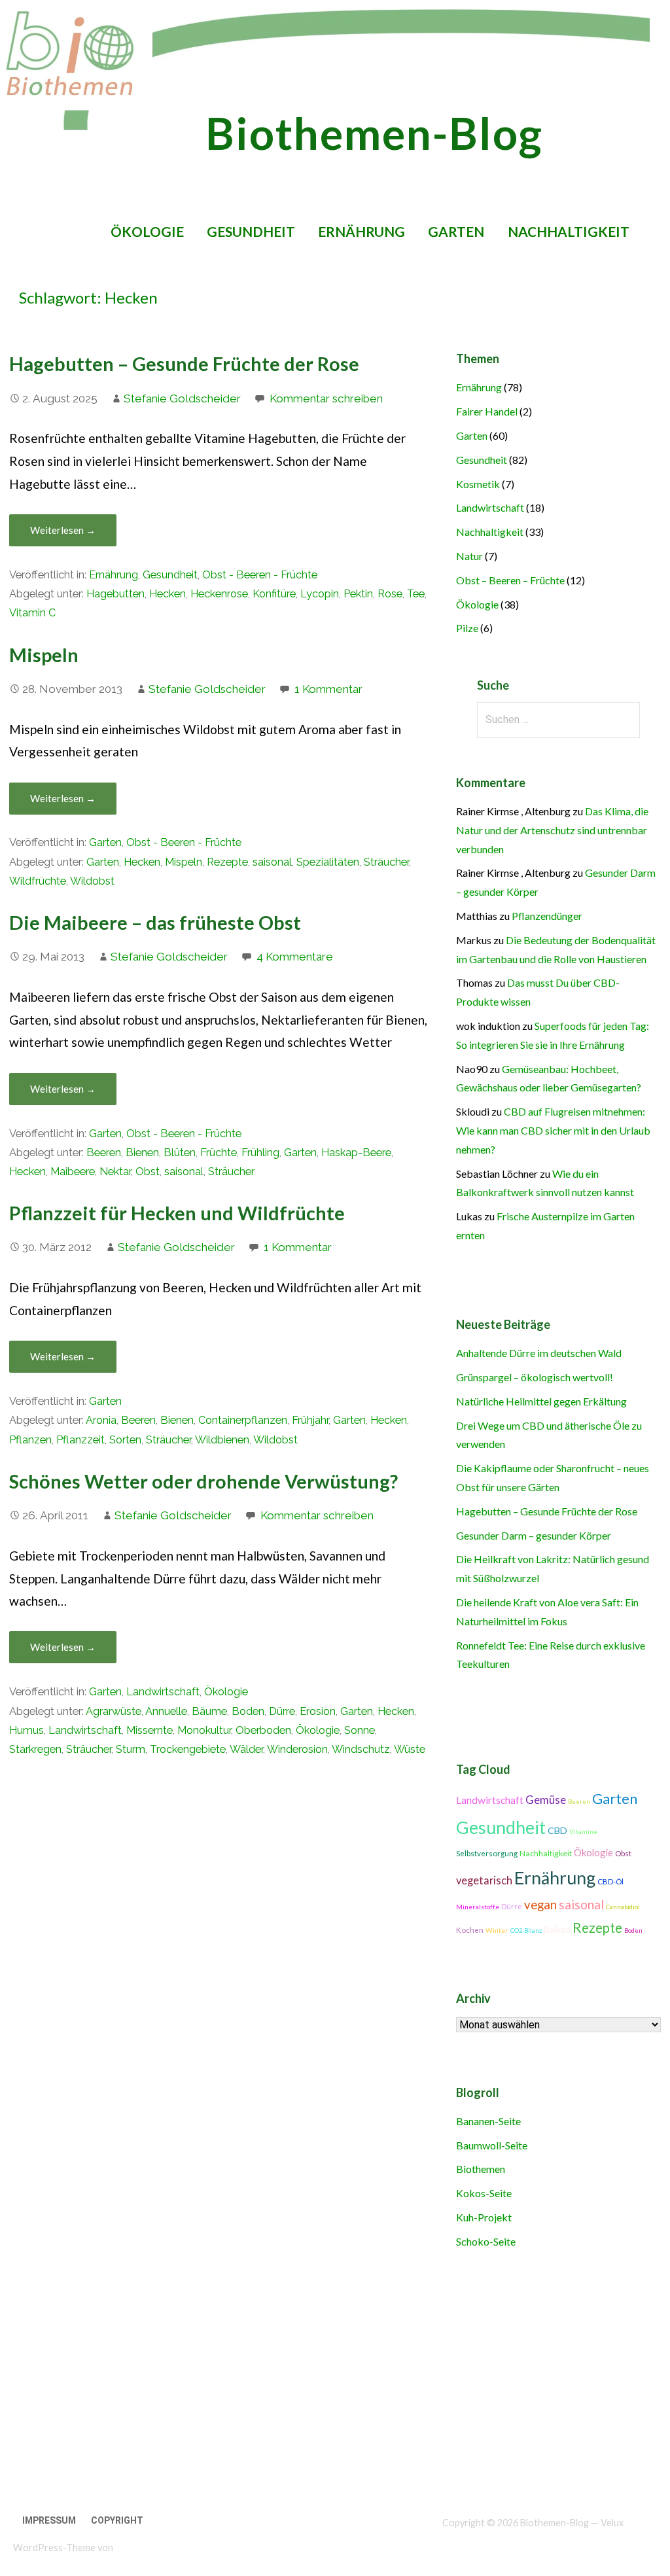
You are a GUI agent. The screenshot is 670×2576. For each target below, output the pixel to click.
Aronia (101, 1420)
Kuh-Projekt (484, 2217)
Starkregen (35, 1749)
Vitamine (583, 1831)
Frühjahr (310, 1420)
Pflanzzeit (80, 1440)
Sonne (360, 1730)
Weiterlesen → (63, 530)
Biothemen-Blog (374, 133)
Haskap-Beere (356, 1153)
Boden (248, 1711)
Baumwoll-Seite (492, 2145)
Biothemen (481, 2169)
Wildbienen (222, 1440)
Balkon (557, 1930)
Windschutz (361, 1749)
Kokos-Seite (484, 2193)
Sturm (131, 1749)
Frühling (260, 1153)
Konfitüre (274, 594)
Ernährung (361, 231)
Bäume (209, 1711)
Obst (148, 1172)
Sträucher (386, 862)
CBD (557, 1830)
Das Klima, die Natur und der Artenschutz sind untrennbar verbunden (552, 830)
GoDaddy (134, 2548)
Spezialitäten (328, 862)
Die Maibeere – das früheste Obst (155, 923)
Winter (497, 1930)
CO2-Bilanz (526, 1931)
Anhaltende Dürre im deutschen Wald (539, 1353)
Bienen (142, 1153)
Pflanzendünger (547, 916)
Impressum (49, 2520)
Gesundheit (251, 231)
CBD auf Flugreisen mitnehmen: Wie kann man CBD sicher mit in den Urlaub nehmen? (553, 1130)
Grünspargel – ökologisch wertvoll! (535, 1377)
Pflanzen (30, 1440)
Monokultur (204, 1730)
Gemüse (546, 1800)
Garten (456, 231)
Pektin (358, 594)
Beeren (104, 1153)
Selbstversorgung (487, 1853)
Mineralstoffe (478, 1907)
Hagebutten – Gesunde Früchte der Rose (184, 364)
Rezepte (227, 862)
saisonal (272, 862)
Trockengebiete (188, 1749)
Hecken (167, 594)
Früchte (219, 1153)
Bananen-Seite (488, 2121)
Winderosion (297, 1749)
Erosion (318, 1711)
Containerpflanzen (243, 1420)
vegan (540, 1905)
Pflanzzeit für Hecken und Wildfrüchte (177, 1213)
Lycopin (320, 594)
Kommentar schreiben (326, 398)
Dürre (282, 1711)
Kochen (470, 1930)
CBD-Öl (610, 1881)
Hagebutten (115, 594)
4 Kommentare (295, 957)
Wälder (246, 1749)
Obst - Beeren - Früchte (260, 575)
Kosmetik (478, 484)
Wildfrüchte (38, 881)
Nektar (115, 1172)
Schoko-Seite (486, 2241)
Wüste (410, 1749)
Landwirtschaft (163, 1692)
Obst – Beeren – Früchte (510, 580)
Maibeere (73, 1172)
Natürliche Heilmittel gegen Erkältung (541, 1401)
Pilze (467, 628)
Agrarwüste (114, 1711)
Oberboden (263, 1730)
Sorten (125, 1440)
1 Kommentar (328, 689)
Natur (469, 556)
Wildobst (92, 881)
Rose (390, 594)
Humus (26, 1730)
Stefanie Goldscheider (182, 398)
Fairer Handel (487, 411)
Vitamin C (32, 613)
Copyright (117, 2520)
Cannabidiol (623, 1907)
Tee (416, 594)
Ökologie (147, 231)
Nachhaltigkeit (569, 231)
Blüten (180, 1153)
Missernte (150, 1730)
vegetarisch (484, 1880)
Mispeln (44, 655)
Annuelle (166, 1711)
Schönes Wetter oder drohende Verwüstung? (203, 1481)
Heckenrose (219, 594)
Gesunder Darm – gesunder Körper (534, 1535)
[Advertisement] (328, 2382)
